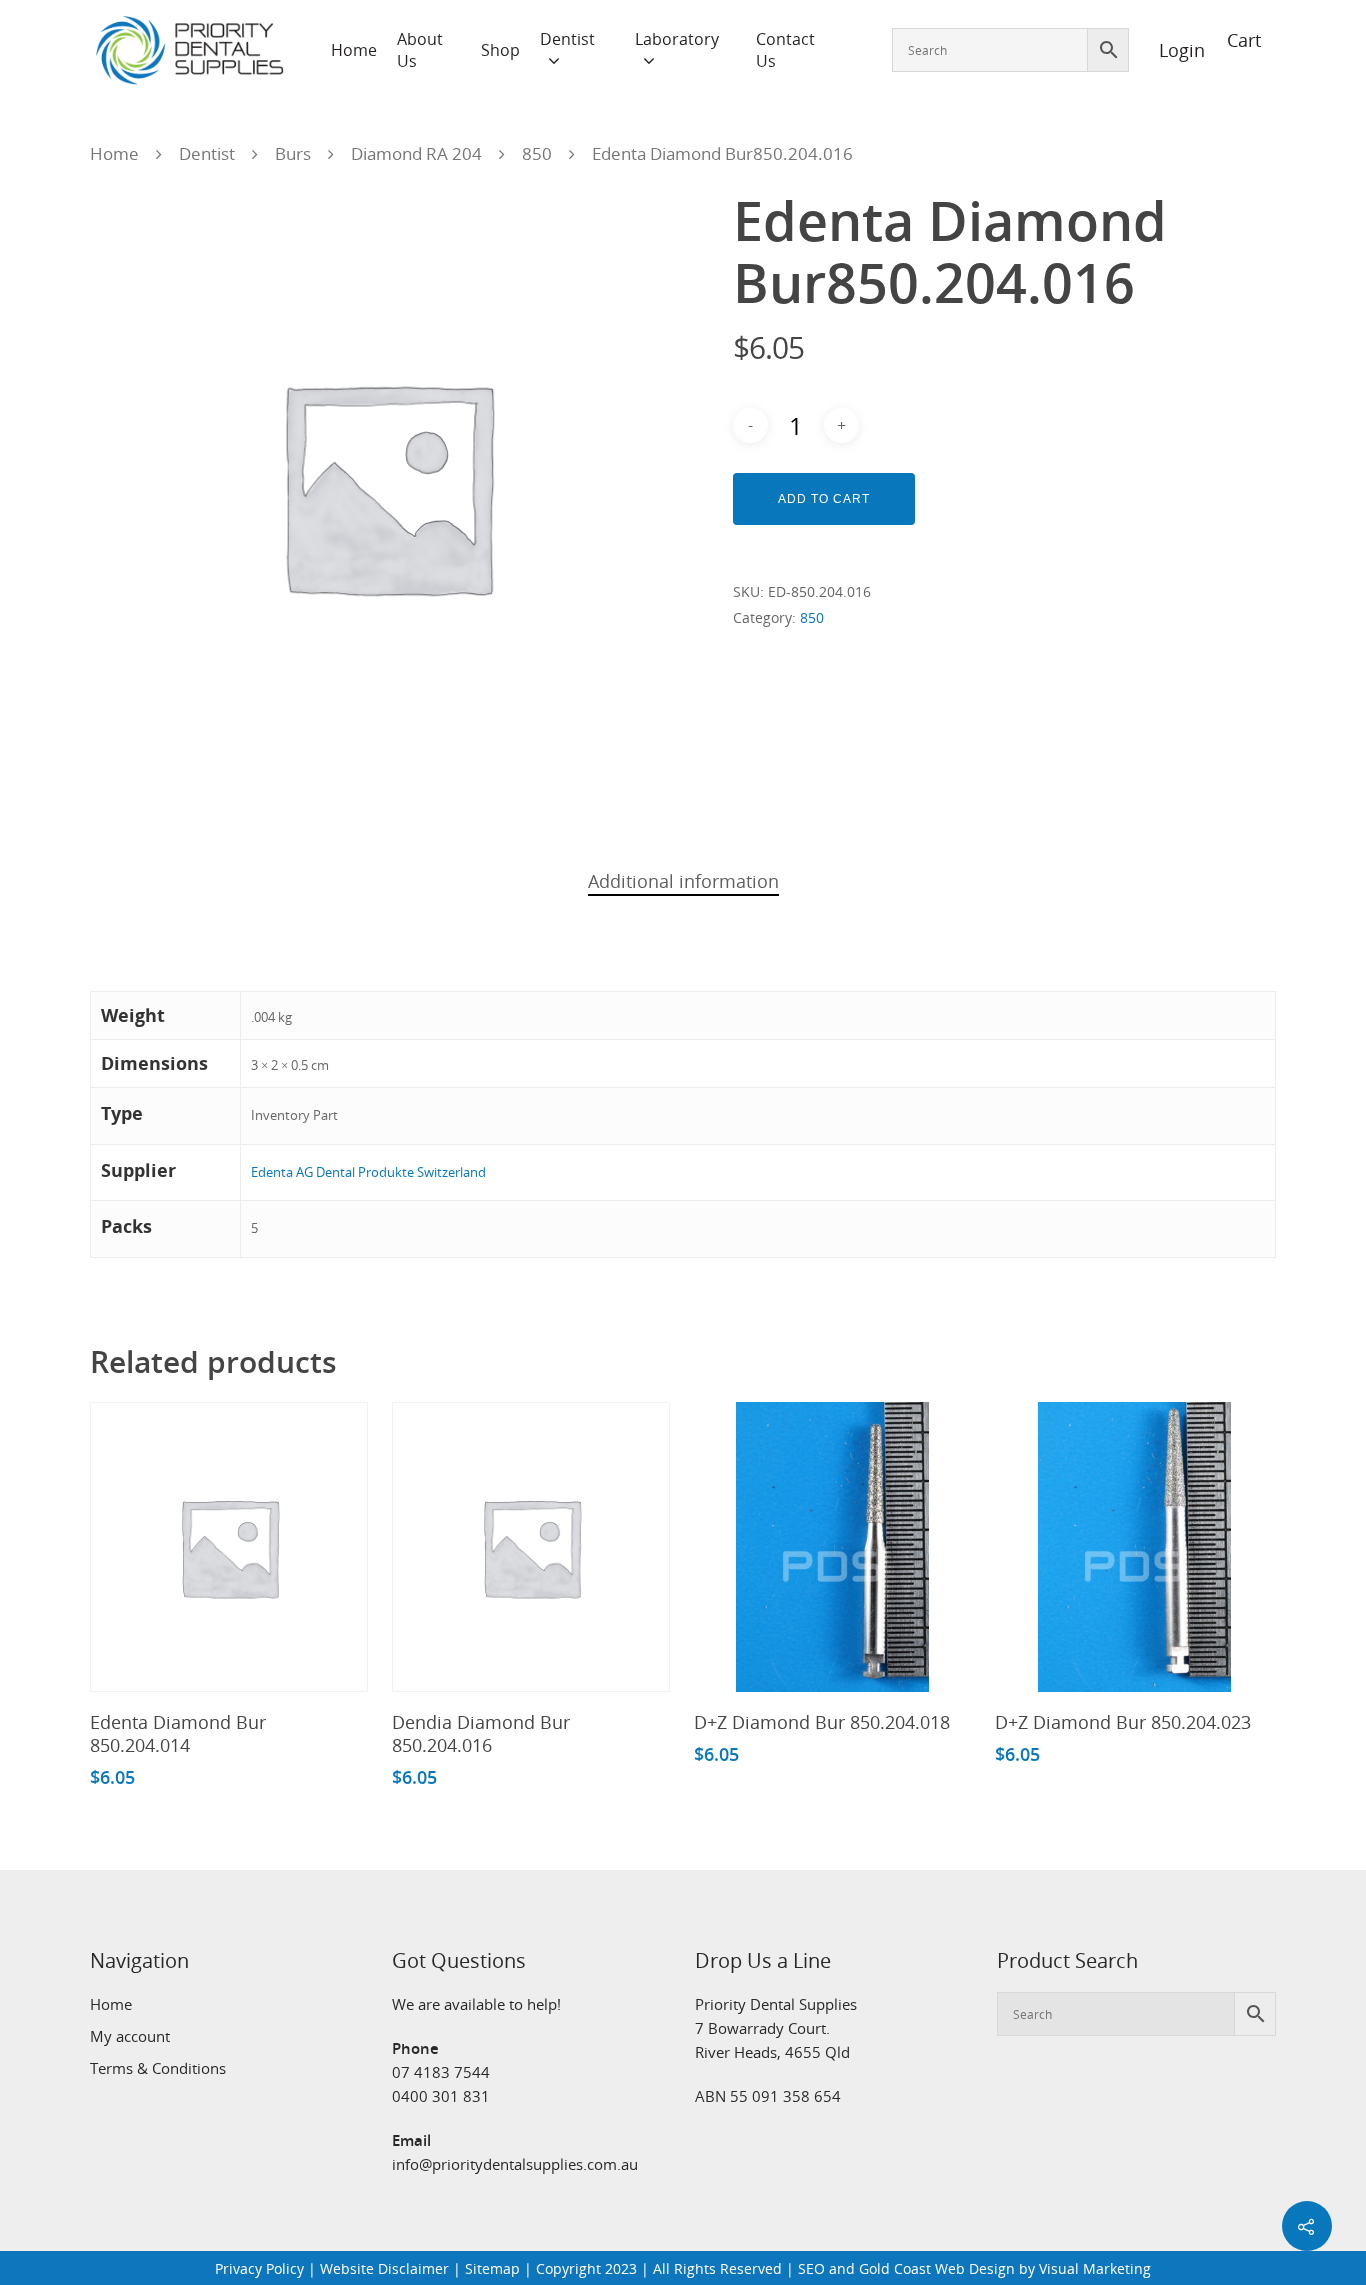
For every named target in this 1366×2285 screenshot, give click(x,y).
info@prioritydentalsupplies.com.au (515, 2164)
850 (537, 153)
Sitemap (492, 2268)
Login (1171, 50)
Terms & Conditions (158, 2068)
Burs (293, 153)
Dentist (567, 39)
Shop (500, 50)
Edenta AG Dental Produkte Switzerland (368, 1172)
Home (354, 50)
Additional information (683, 881)
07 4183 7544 (441, 2072)
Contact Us (785, 50)
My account (130, 2036)
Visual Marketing (1095, 2268)
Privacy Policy (259, 2268)
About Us (420, 50)
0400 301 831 (441, 2096)
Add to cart (824, 499)
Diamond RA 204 (416, 153)
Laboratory (677, 39)
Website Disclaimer (384, 2268)
